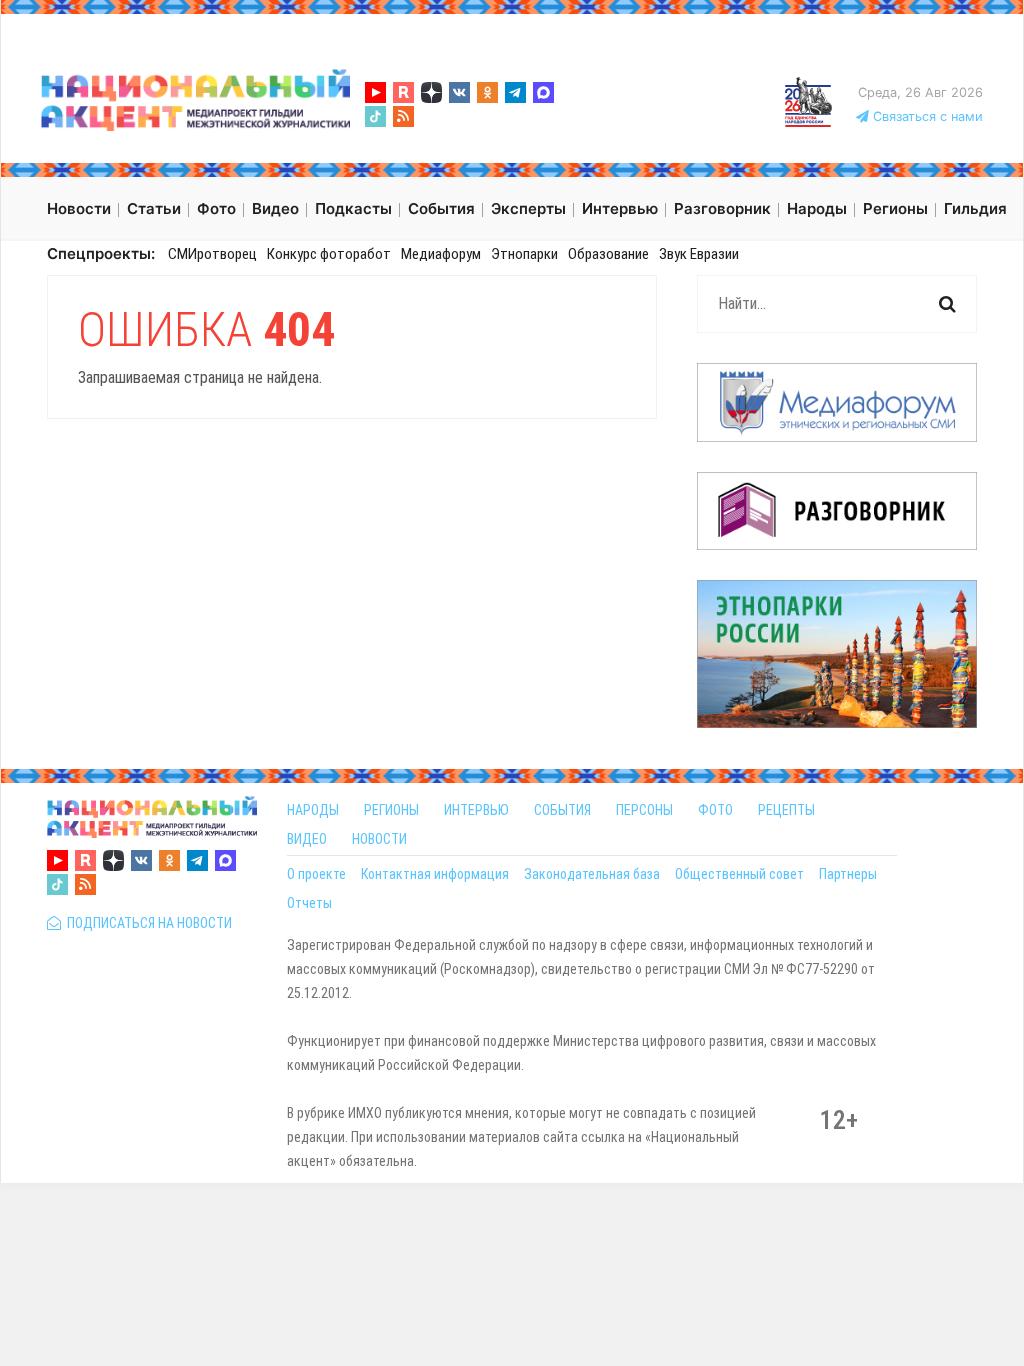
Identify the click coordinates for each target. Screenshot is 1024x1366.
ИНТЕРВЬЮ (476, 810)
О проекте (316, 874)
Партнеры (848, 874)
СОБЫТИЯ (562, 810)
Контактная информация (435, 874)
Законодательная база (592, 874)
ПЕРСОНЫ (644, 810)
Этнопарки (524, 254)
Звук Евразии (699, 254)
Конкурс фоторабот (329, 254)
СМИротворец (212, 254)
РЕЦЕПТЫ (786, 810)
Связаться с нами (926, 116)
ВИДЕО (307, 839)
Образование (608, 254)
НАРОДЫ (313, 810)
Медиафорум (441, 254)
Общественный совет (739, 874)
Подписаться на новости (146, 923)
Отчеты (309, 903)
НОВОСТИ (379, 839)
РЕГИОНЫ (391, 810)
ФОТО (715, 810)
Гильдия (975, 208)
